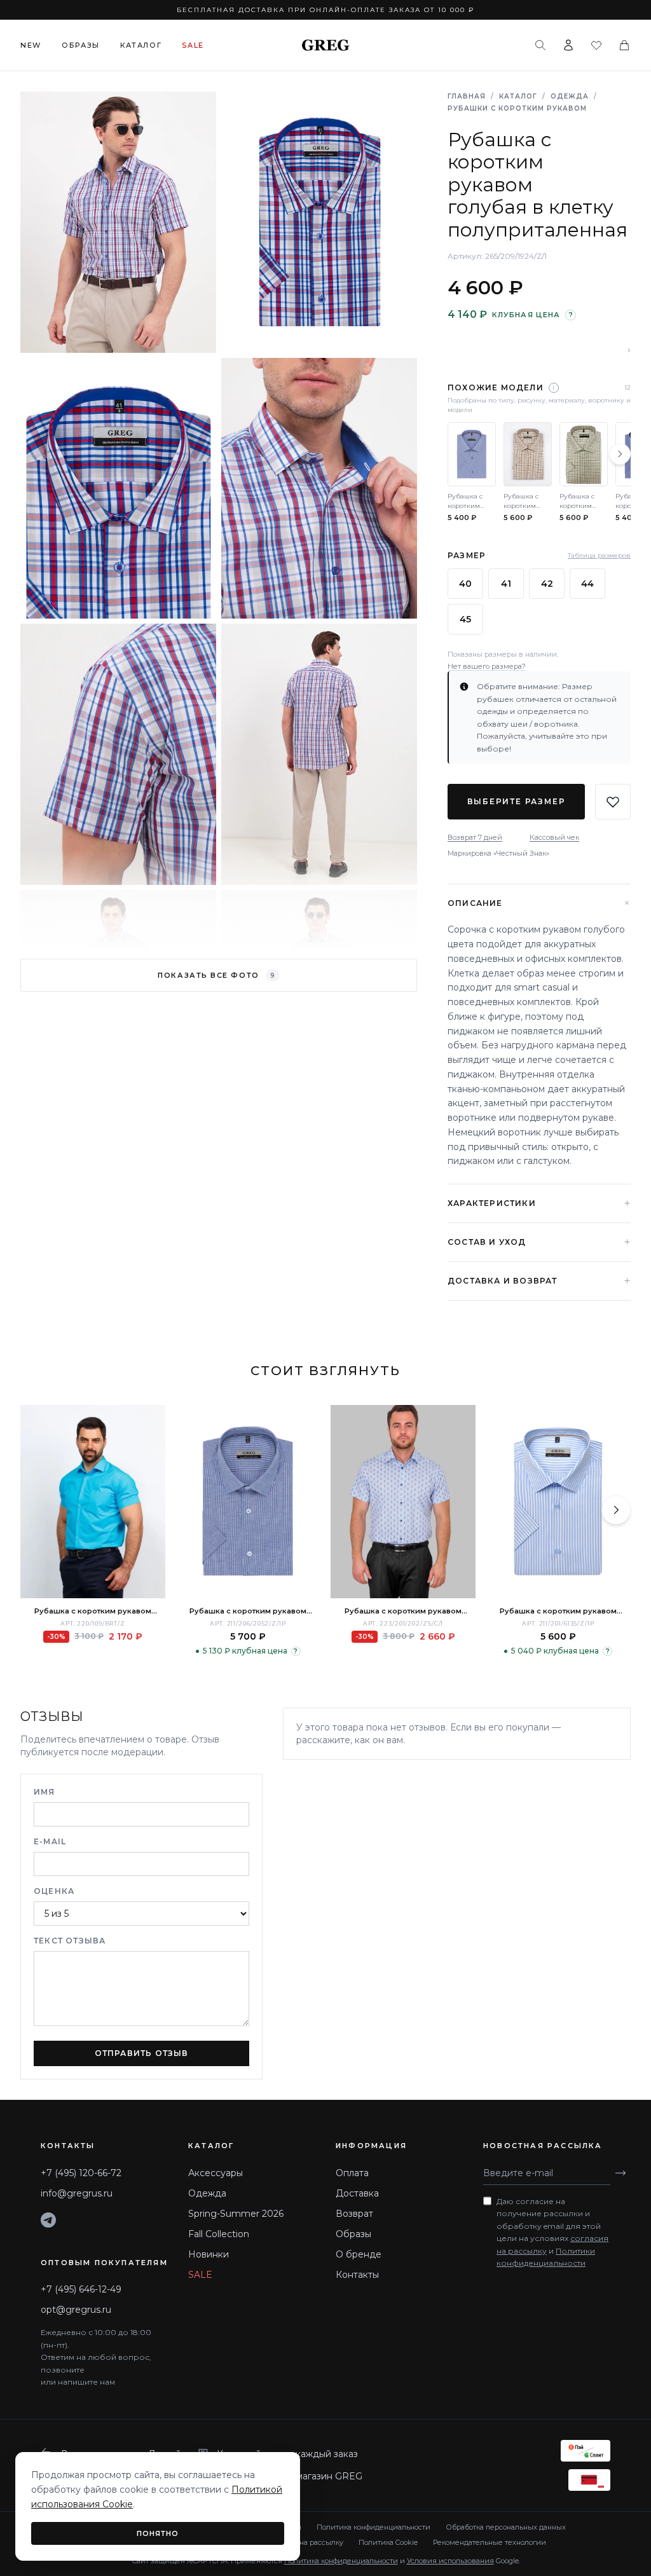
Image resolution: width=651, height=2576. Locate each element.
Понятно (158, 2533)
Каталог (141, 45)
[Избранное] (596, 45)
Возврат (354, 2214)
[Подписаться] (620, 2173)
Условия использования (450, 2561)
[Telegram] (48, 2220)
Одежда (570, 96)
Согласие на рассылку (304, 2542)
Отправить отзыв (142, 2053)
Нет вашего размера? (487, 666)
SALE (200, 2275)
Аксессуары (216, 2173)
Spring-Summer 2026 (236, 2214)
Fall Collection (219, 2234)
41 (506, 584)
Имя (45, 1792)
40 (465, 584)
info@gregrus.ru (77, 2193)
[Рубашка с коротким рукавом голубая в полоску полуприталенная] (248, 1502)
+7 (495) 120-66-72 (81, 2173)
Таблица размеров (599, 555)
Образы (81, 45)
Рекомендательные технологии (490, 2542)
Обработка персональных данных (506, 2527)
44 (587, 584)
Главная (467, 96)
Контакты (357, 2275)
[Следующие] (620, 454)
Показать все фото (216, 975)
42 (547, 584)
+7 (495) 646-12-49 (81, 2289)
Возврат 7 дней (475, 837)
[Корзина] (624, 45)
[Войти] (568, 45)
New (31, 45)
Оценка (54, 1891)
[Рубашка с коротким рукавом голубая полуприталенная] (93, 1502)
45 (465, 619)
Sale (193, 45)
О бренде (359, 2254)
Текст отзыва (70, 1941)
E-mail (50, 1841)
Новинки (209, 2254)
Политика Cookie (388, 2542)
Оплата (352, 2173)
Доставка (357, 2193)
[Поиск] (540, 45)
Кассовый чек (554, 837)
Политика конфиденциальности (373, 2527)
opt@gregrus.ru (76, 2310)
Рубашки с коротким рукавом (517, 108)
